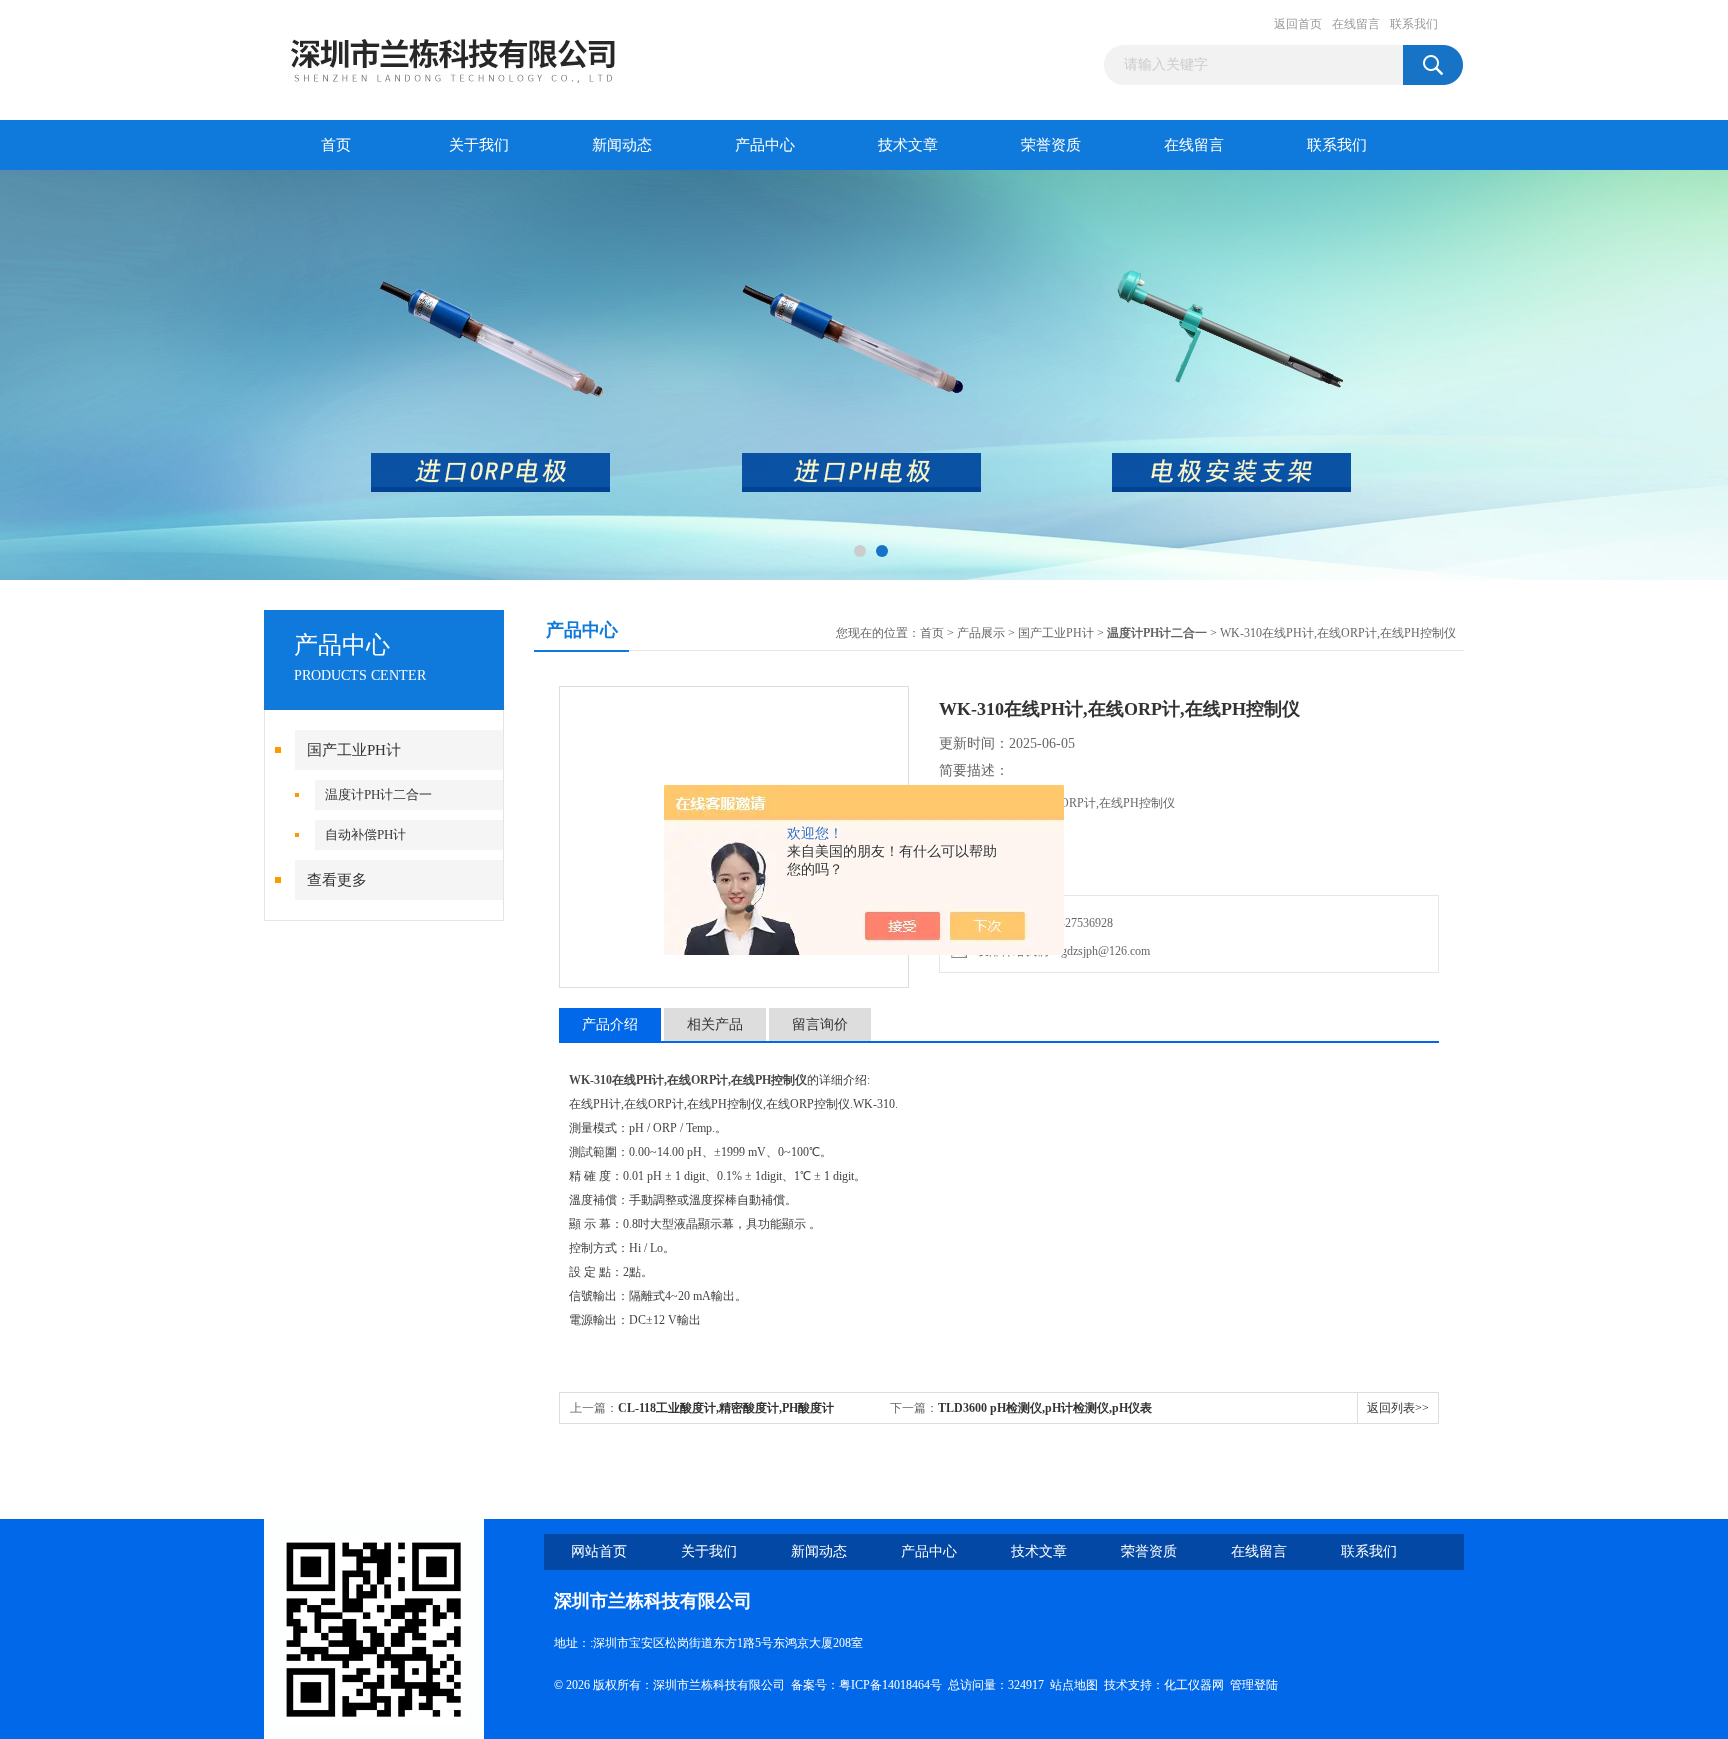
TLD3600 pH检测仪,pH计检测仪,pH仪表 (1045, 1408)
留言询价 (820, 1024)
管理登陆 (1254, 1685)
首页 (336, 145)
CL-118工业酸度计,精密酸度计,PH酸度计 (726, 1408)
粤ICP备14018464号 (890, 1685)
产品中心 (765, 145)
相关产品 (715, 1024)
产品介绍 (610, 1024)
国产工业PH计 (354, 750)
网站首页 (599, 1551)
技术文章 (908, 145)
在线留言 (1356, 24)
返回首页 (1298, 24)
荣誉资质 (1051, 145)
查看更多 (337, 880)
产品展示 (981, 633)
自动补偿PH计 (365, 834)
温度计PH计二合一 (378, 794)
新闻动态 (622, 145)
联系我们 (1414, 24)
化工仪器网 (1194, 1685)
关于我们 (479, 145)
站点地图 (1074, 1685)
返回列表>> (1398, 1408)
